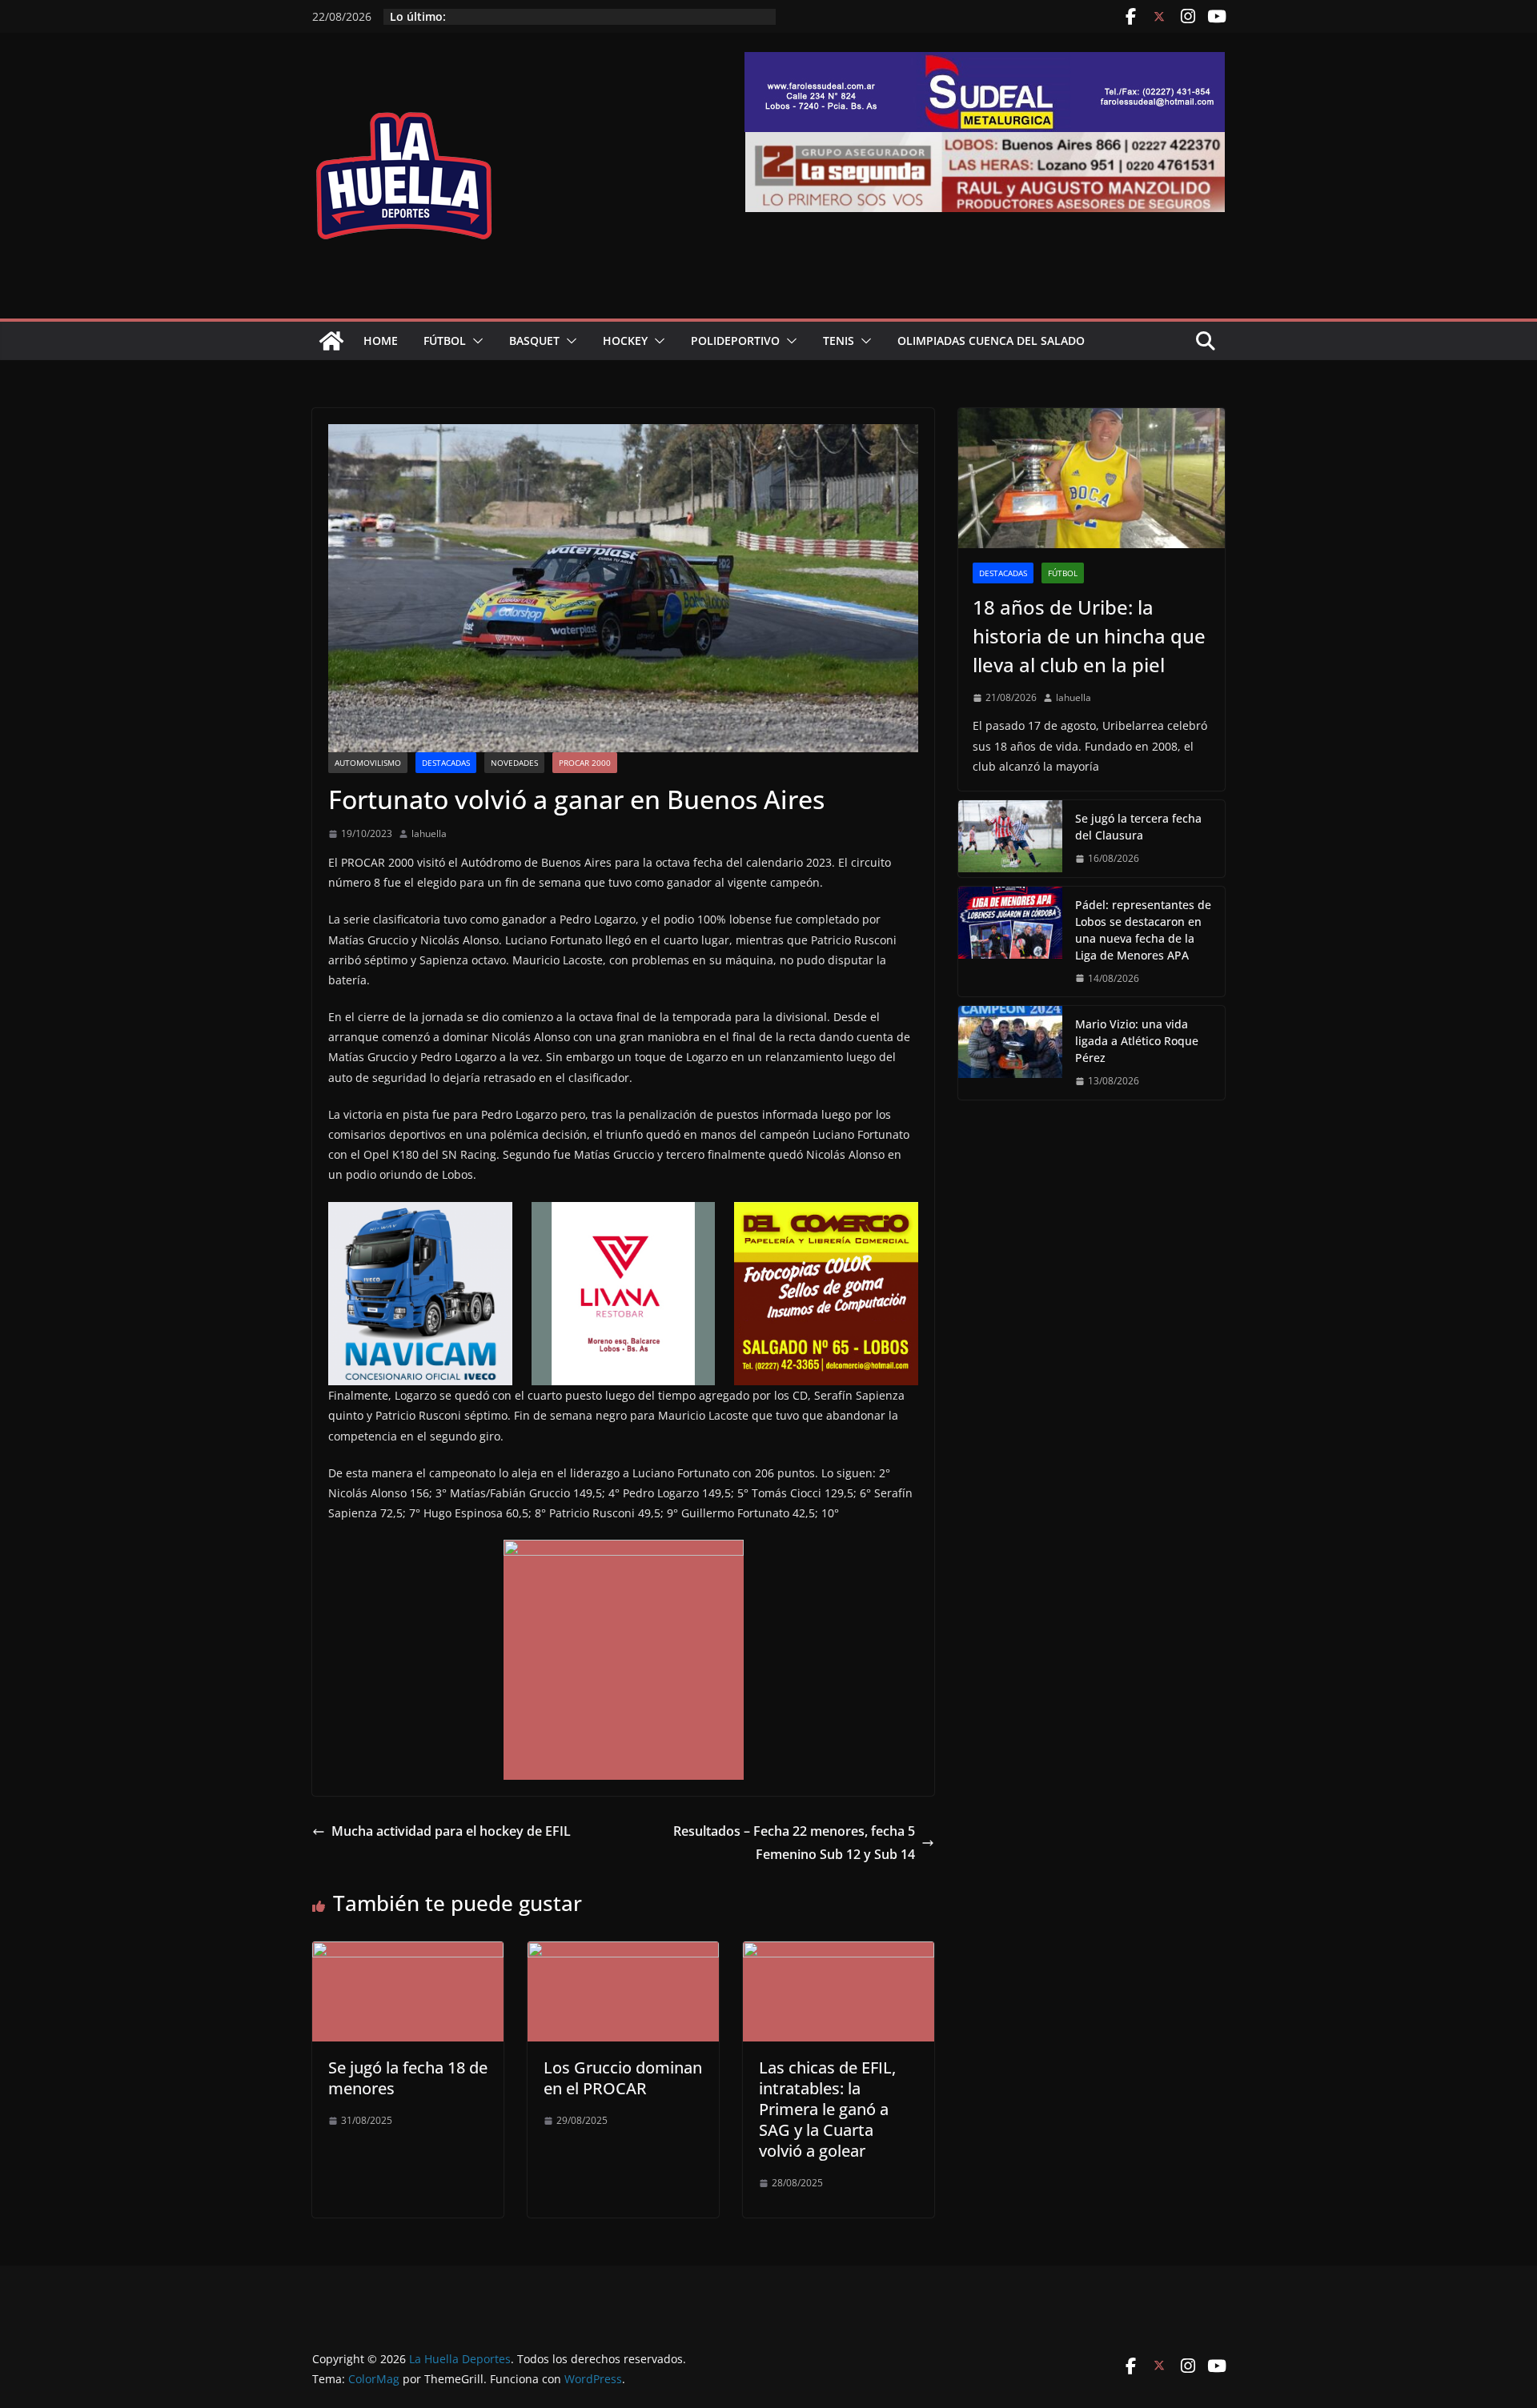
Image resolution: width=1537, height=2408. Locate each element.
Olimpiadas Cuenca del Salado (991, 341)
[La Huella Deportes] (331, 341)
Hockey (625, 341)
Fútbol (445, 341)
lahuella (429, 833)
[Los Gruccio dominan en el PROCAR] (623, 1953)
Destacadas (446, 763)
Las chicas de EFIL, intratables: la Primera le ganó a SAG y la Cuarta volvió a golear (827, 2109)
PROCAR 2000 (585, 763)
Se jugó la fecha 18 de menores (408, 2078)
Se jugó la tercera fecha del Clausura (1138, 827)
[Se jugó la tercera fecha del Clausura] (1010, 839)
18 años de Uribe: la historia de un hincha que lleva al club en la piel (1089, 636)
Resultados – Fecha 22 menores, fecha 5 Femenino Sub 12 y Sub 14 (794, 1843)
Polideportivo (735, 341)
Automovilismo (368, 763)
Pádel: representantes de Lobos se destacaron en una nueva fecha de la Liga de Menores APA (1143, 930)
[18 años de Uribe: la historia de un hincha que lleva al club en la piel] (1092, 478)
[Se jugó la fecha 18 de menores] (408, 1953)
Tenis (839, 341)
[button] (475, 341)
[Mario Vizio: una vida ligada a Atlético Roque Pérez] (1010, 1053)
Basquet (534, 341)
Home (381, 341)
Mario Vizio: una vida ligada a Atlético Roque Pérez (1137, 1041)
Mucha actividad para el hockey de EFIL (451, 1831)
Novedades (514, 763)
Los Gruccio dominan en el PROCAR (623, 2078)
